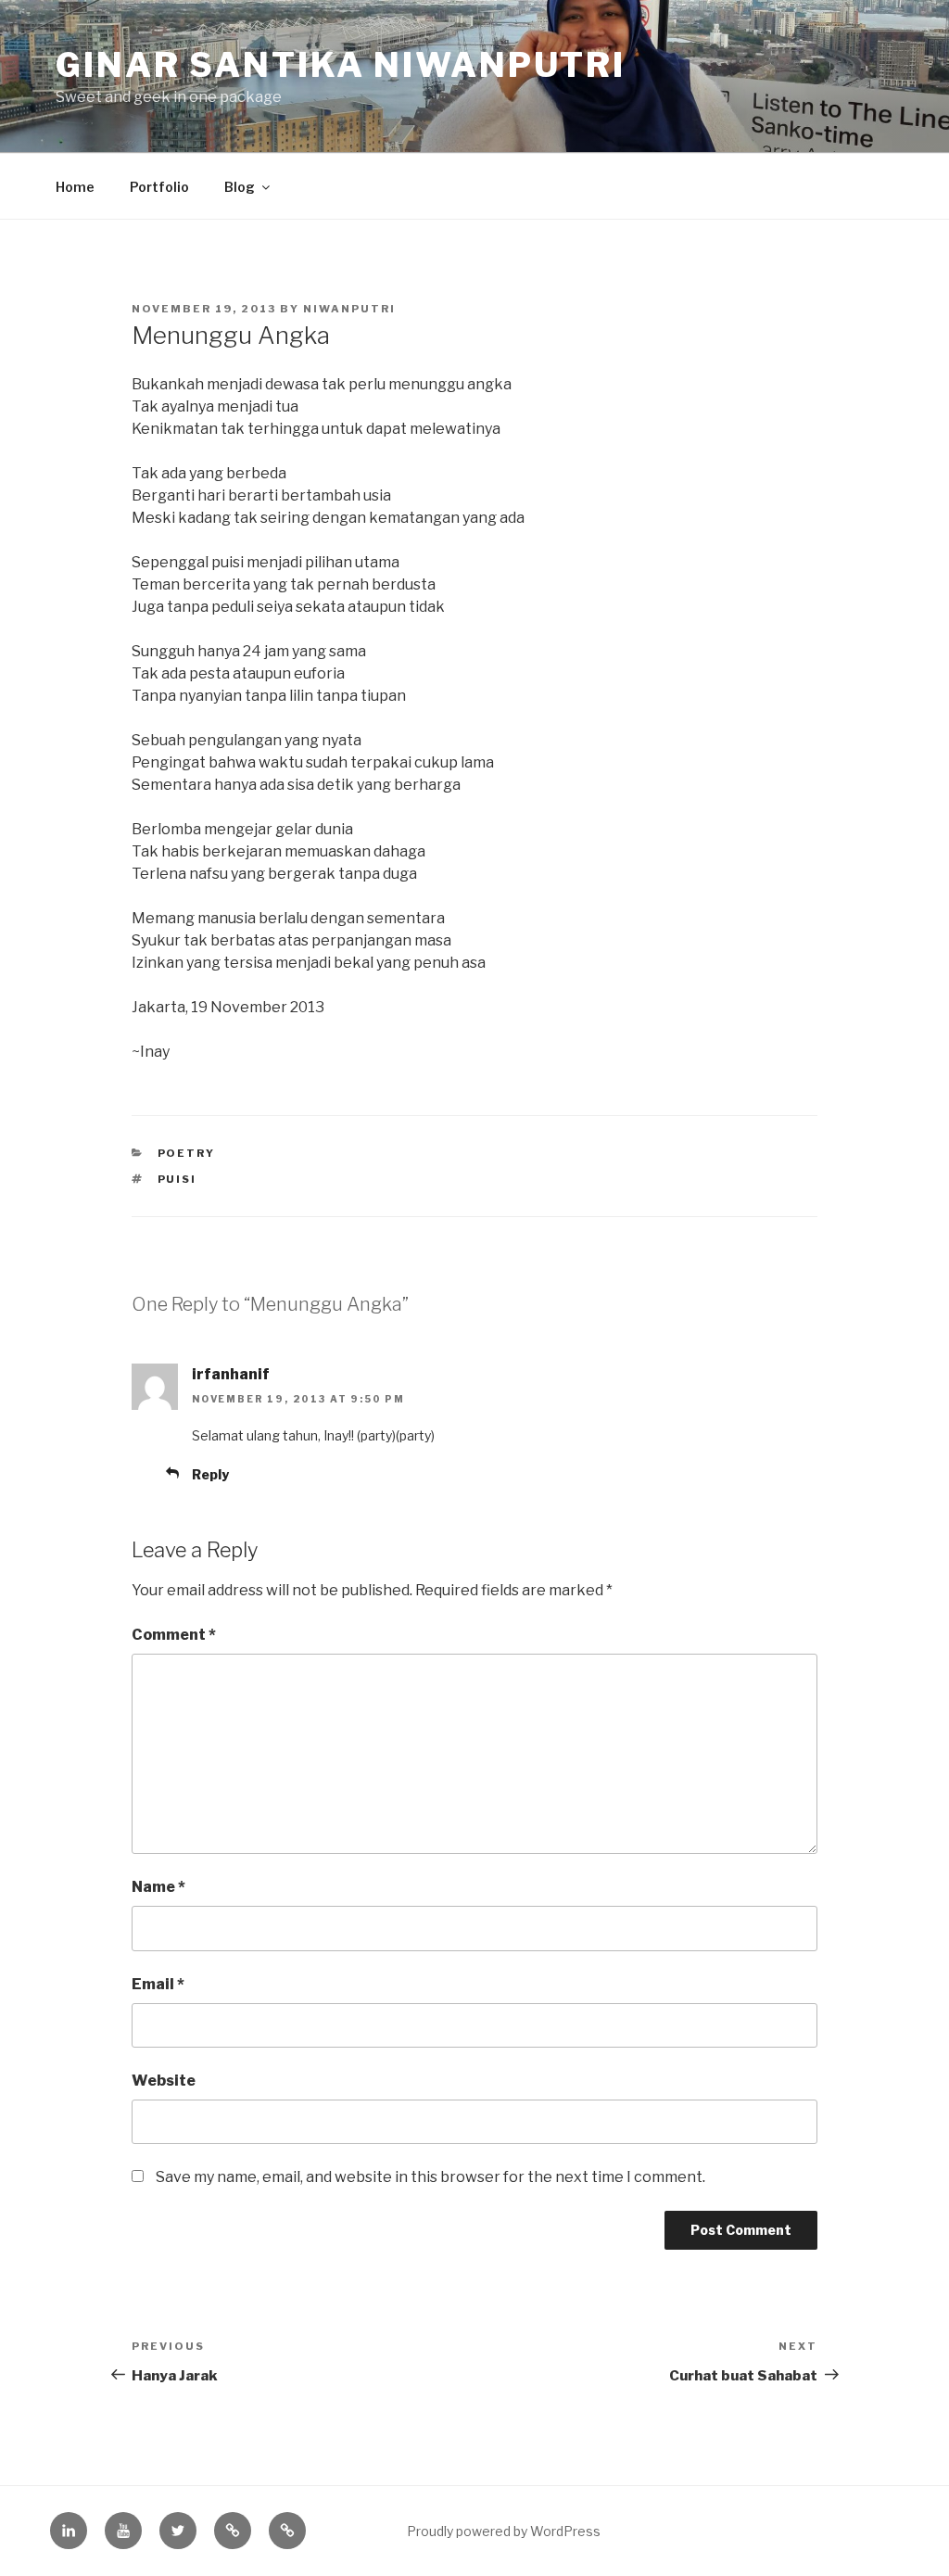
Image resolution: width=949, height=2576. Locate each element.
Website (164, 2081)
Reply (210, 1474)
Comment (174, 1635)
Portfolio (159, 187)
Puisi (177, 1179)
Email (158, 1984)
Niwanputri (349, 309)
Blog (240, 187)
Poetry (187, 1153)
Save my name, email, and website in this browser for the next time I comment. (430, 2177)
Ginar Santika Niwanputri (341, 65)
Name (158, 1887)
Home (75, 187)
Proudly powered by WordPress (504, 2531)
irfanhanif (231, 1374)
